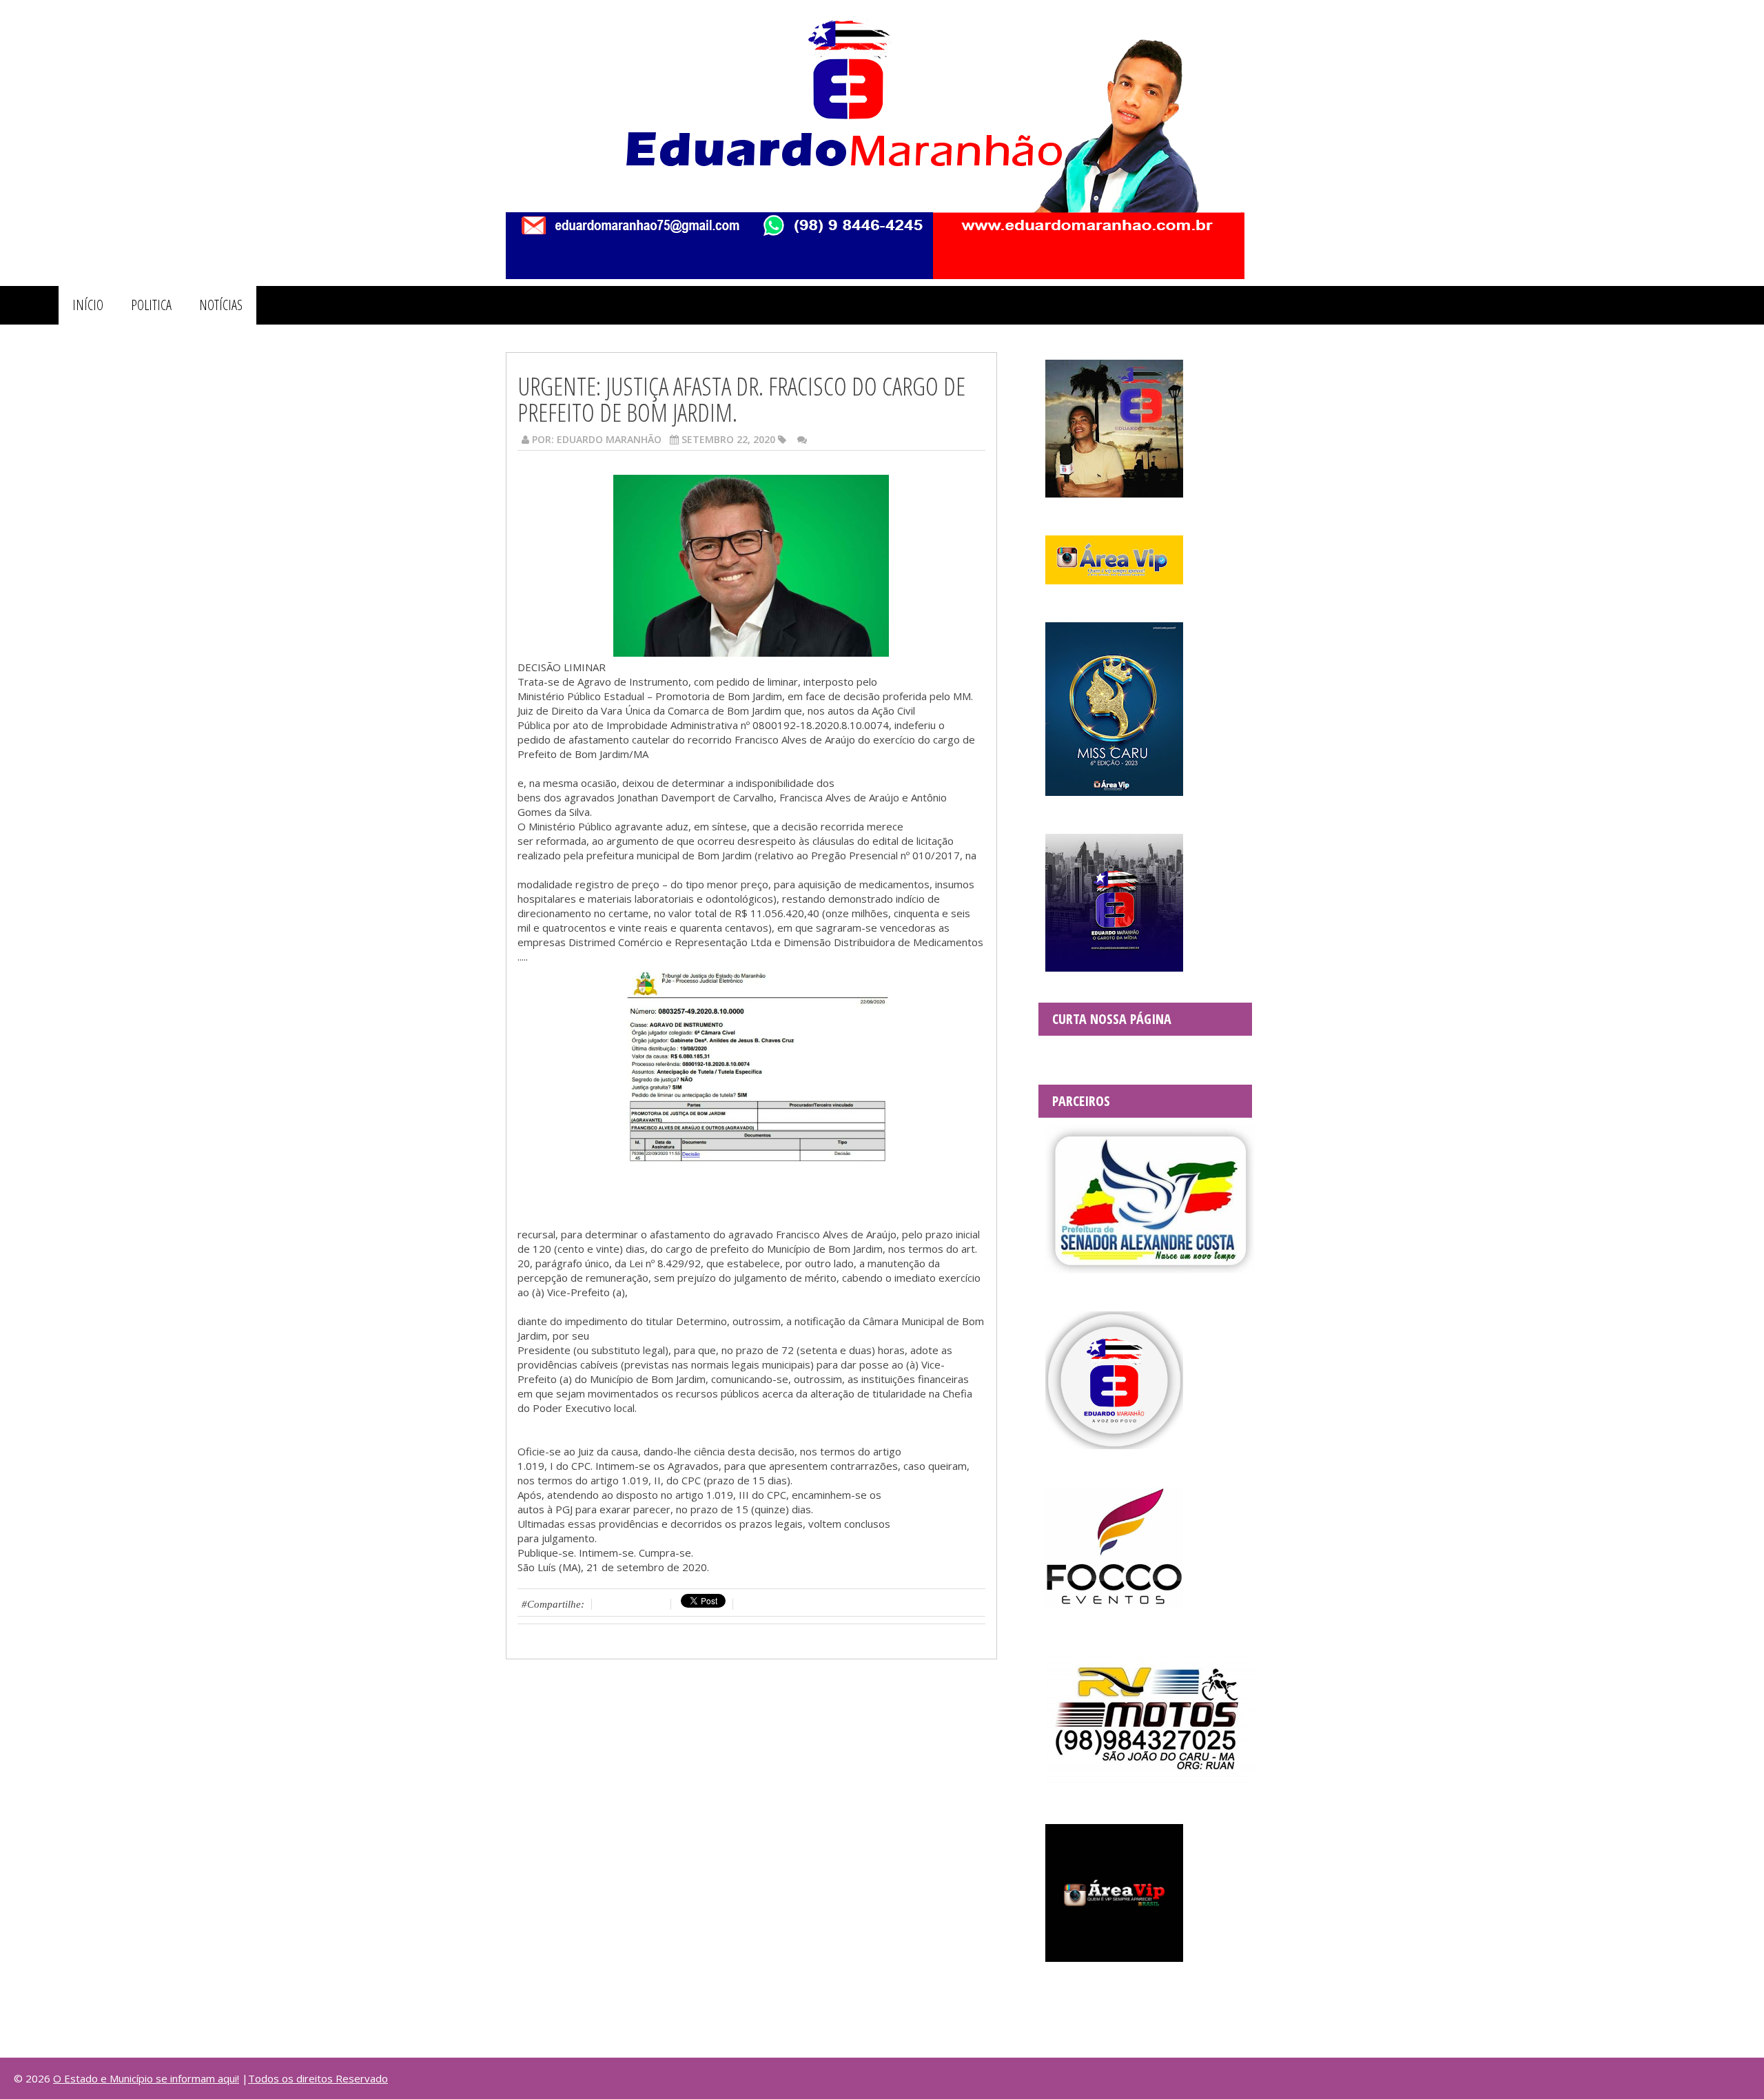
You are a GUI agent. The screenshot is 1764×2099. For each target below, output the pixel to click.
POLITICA (151, 305)
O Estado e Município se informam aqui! (146, 2078)
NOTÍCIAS (221, 305)
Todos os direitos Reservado (318, 2078)
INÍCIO (88, 305)
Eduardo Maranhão (609, 439)
